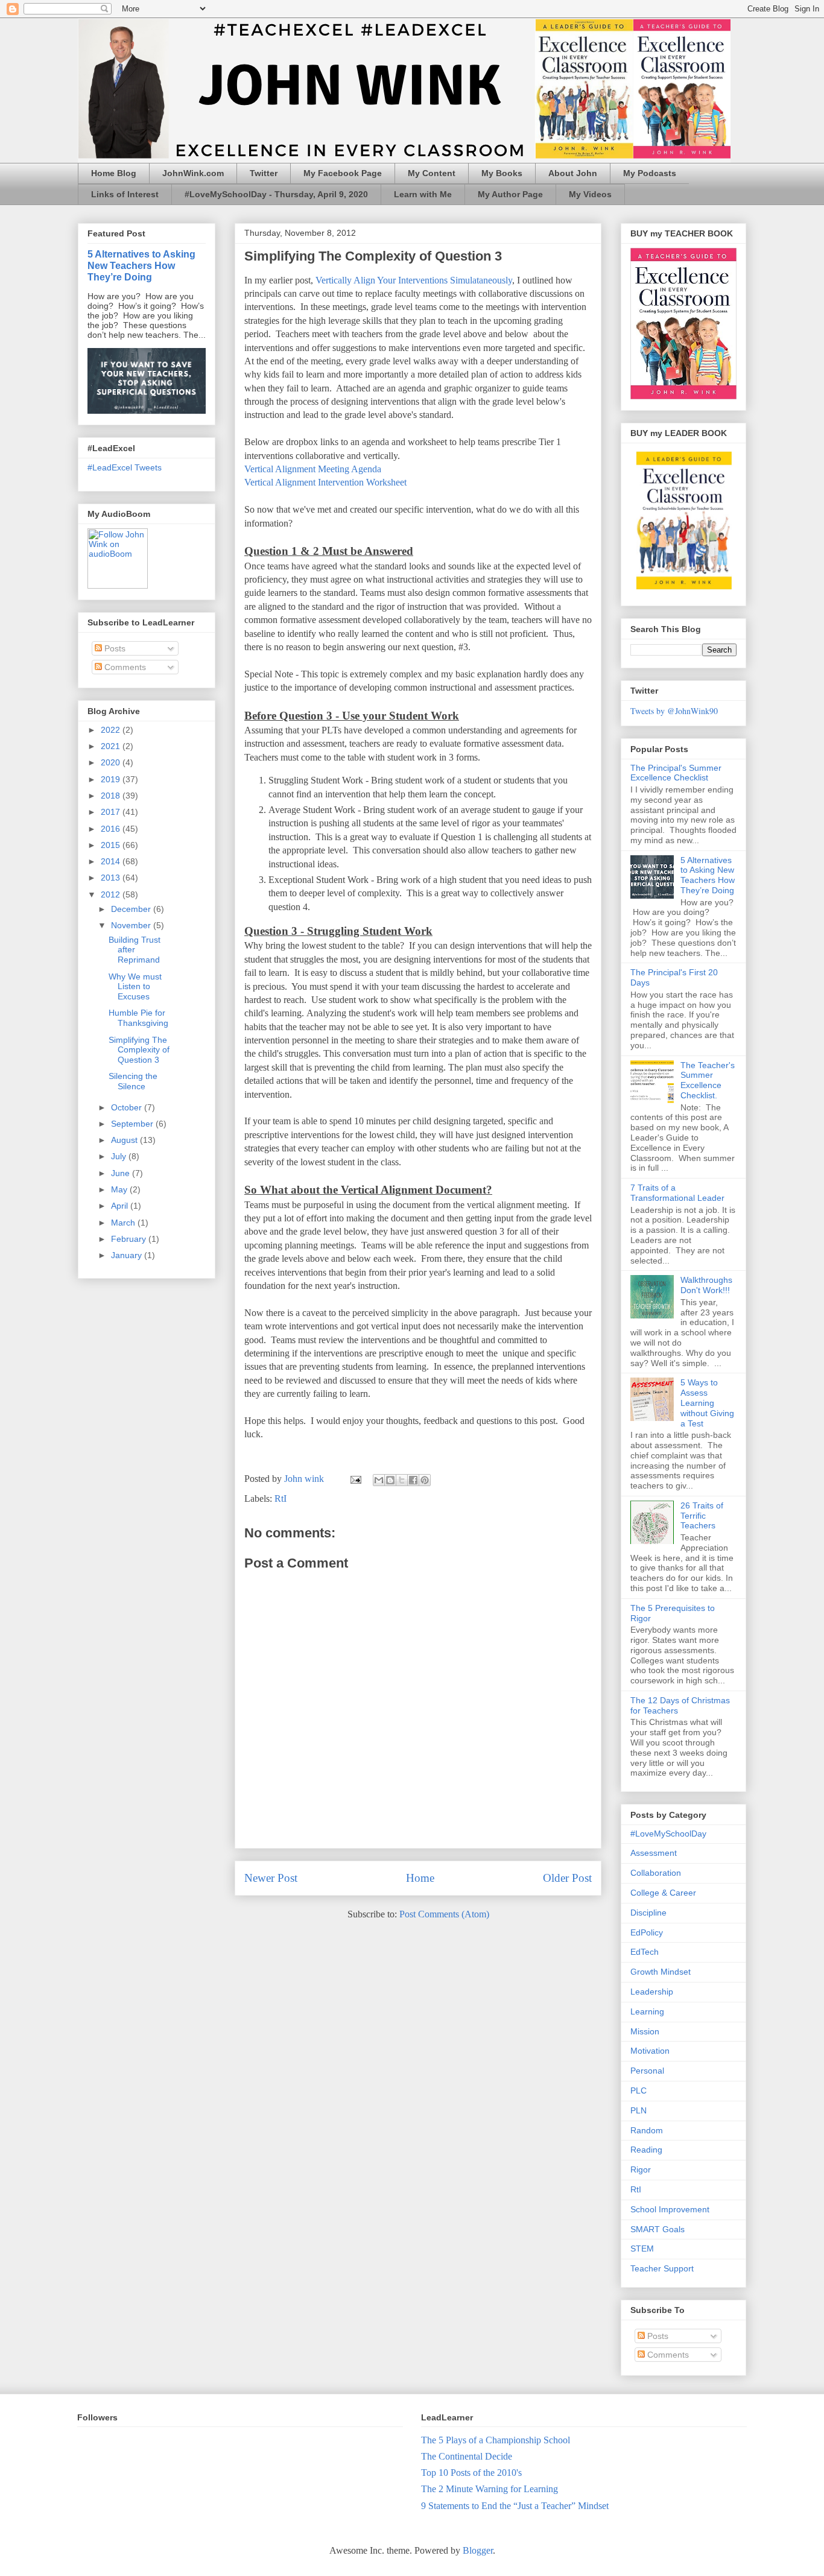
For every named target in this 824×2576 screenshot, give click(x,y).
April (121, 1206)
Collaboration (656, 1873)
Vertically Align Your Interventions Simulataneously (414, 280)
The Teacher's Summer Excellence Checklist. (708, 1080)
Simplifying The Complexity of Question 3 (139, 1050)
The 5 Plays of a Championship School (496, 2440)
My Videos (590, 194)
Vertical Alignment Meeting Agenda (313, 469)
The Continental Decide (467, 2456)
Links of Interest (125, 194)
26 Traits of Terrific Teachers (702, 1516)
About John (573, 173)
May (120, 1189)
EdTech (645, 1952)
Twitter (264, 173)
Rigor (641, 2169)
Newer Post (271, 1878)
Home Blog (114, 173)
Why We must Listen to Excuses (135, 987)
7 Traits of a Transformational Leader (677, 1193)
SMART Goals (658, 2229)
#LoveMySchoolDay (668, 1834)
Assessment (654, 1853)
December (132, 909)
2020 (112, 762)
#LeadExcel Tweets (125, 467)
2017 (112, 812)
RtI (280, 1498)
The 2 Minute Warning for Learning (490, 2489)
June (122, 1173)
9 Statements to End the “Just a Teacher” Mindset (515, 2506)
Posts (114, 648)
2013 (112, 878)
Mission (645, 2031)
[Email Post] (355, 1479)
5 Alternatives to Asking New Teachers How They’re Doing (141, 265)
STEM (642, 2248)
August (125, 1140)
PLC (639, 2090)
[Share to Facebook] (413, 1480)
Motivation (650, 2051)
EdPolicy (647, 1932)
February (130, 1239)
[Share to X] (402, 1480)
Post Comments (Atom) (444, 1914)
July (120, 1156)
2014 (112, 861)
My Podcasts (650, 173)
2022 (112, 730)
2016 (112, 829)
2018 (112, 796)
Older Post (567, 1878)
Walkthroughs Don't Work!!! (706, 1285)
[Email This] (379, 1480)
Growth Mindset (661, 1972)
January (128, 1255)
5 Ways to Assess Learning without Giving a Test (707, 1403)
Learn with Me (423, 194)
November (132, 925)
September (133, 1124)
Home (420, 1878)
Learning (647, 2011)
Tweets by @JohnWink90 (674, 711)
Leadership (652, 1992)
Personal (647, 2071)
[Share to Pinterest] (425, 1480)
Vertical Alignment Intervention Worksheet (325, 482)
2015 (112, 845)
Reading (646, 2150)
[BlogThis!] (390, 1480)
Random (647, 2130)
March (124, 1223)
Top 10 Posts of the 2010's (471, 2473)
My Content (432, 173)
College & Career (663, 1893)
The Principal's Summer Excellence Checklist (676, 773)
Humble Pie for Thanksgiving (138, 1018)
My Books (502, 173)
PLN (639, 2110)
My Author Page (510, 194)
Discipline (648, 1913)
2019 (112, 779)
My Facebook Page (343, 173)
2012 (112, 894)
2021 (112, 746)
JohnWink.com (193, 173)
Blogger (478, 2550)
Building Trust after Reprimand (135, 950)
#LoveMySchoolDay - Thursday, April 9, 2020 (276, 194)
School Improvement (670, 2209)
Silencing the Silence (133, 1081)
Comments (124, 667)
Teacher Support (662, 2268)
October (128, 1107)
